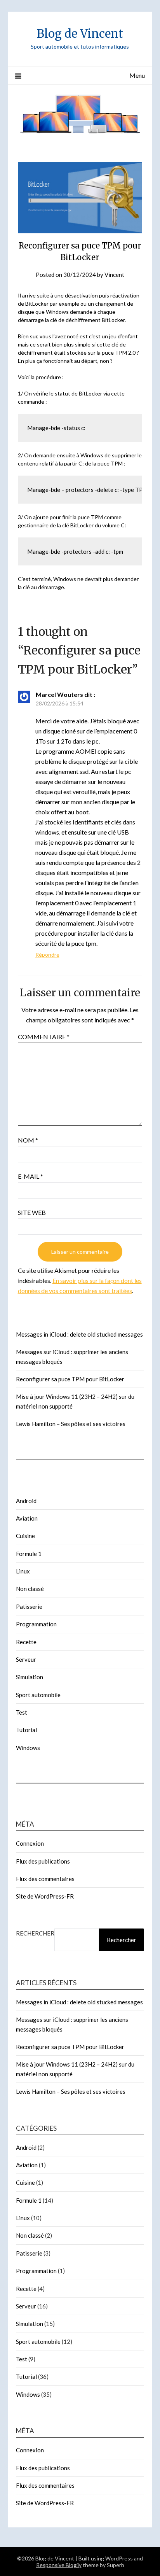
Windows (28, 1748)
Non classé (30, 1589)
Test (22, 1712)
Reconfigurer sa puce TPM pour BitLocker (70, 1379)
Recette (26, 1642)
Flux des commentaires (45, 1879)
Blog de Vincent (80, 34)
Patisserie (29, 1606)
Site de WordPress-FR (45, 1896)
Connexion (30, 1843)
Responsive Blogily (59, 2565)
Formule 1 (29, 1554)
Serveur (26, 1659)
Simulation (30, 1677)
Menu (137, 75)
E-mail (30, 1176)
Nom (28, 1140)
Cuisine (25, 1536)
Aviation (27, 1518)
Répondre (47, 955)
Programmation (36, 1624)
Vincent (114, 275)
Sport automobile (38, 1695)
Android (26, 1501)
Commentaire (44, 1037)
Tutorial (26, 1730)
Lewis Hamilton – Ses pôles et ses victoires (71, 1424)
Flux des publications (43, 1861)
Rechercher (35, 1933)
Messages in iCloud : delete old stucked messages (79, 1334)
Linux (23, 1571)
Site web (32, 1212)
